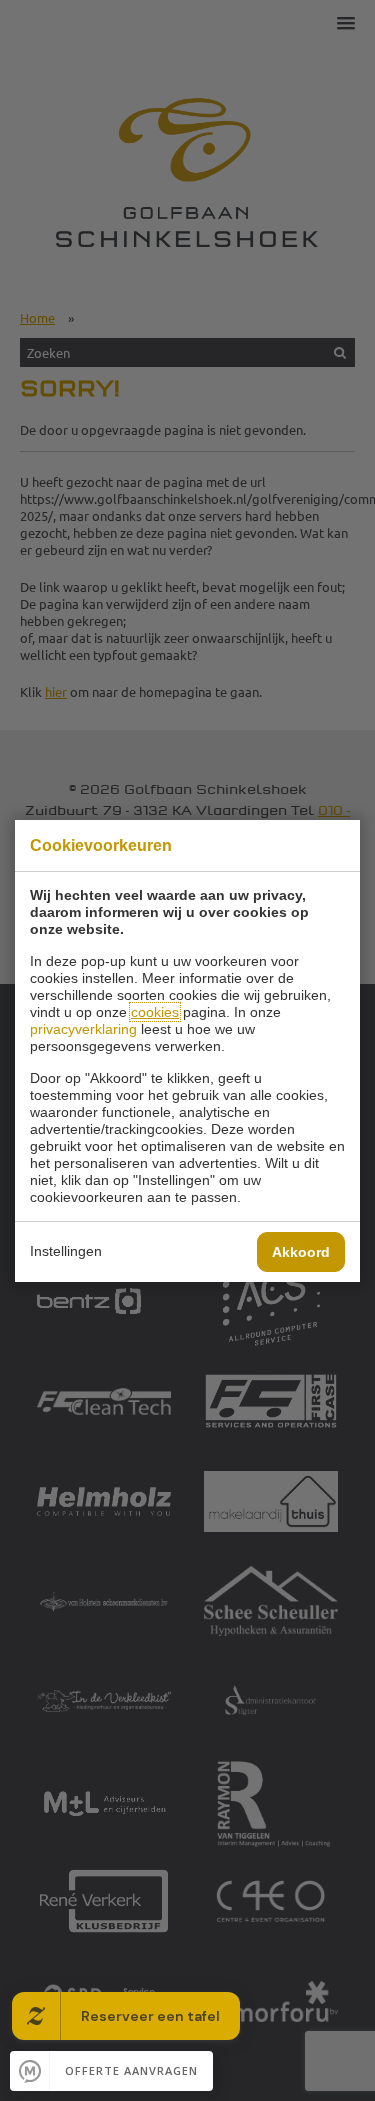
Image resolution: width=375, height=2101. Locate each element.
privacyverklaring (83, 1029)
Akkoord (301, 1252)
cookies (155, 1012)
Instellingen (66, 1251)
